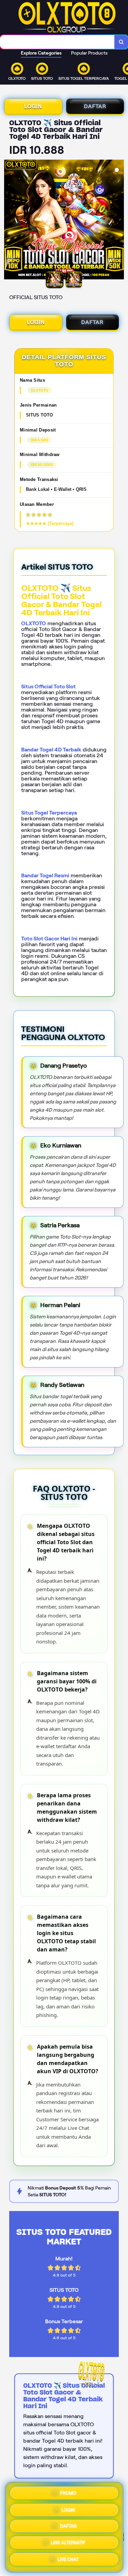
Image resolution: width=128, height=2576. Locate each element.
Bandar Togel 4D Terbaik (51, 750)
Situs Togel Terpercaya (49, 813)
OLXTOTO (34, 623)
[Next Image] (118, 221)
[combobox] (57, 42)
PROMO (68, 2491)
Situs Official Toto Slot (48, 686)
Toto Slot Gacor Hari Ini (49, 939)
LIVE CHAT (68, 2561)
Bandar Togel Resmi (45, 875)
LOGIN (33, 106)
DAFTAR (95, 106)
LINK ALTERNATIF (68, 2544)
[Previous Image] (10, 221)
